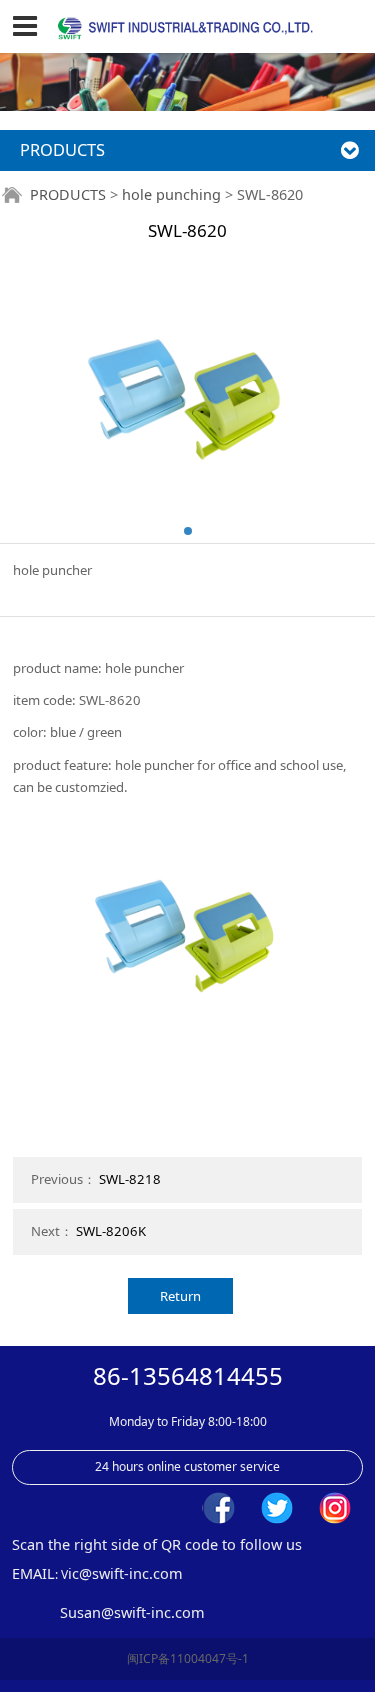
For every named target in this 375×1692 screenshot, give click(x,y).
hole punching (171, 194)
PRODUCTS (68, 194)
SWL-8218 (130, 1179)
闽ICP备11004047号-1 (188, 1658)
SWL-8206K (111, 1231)
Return (180, 1296)
